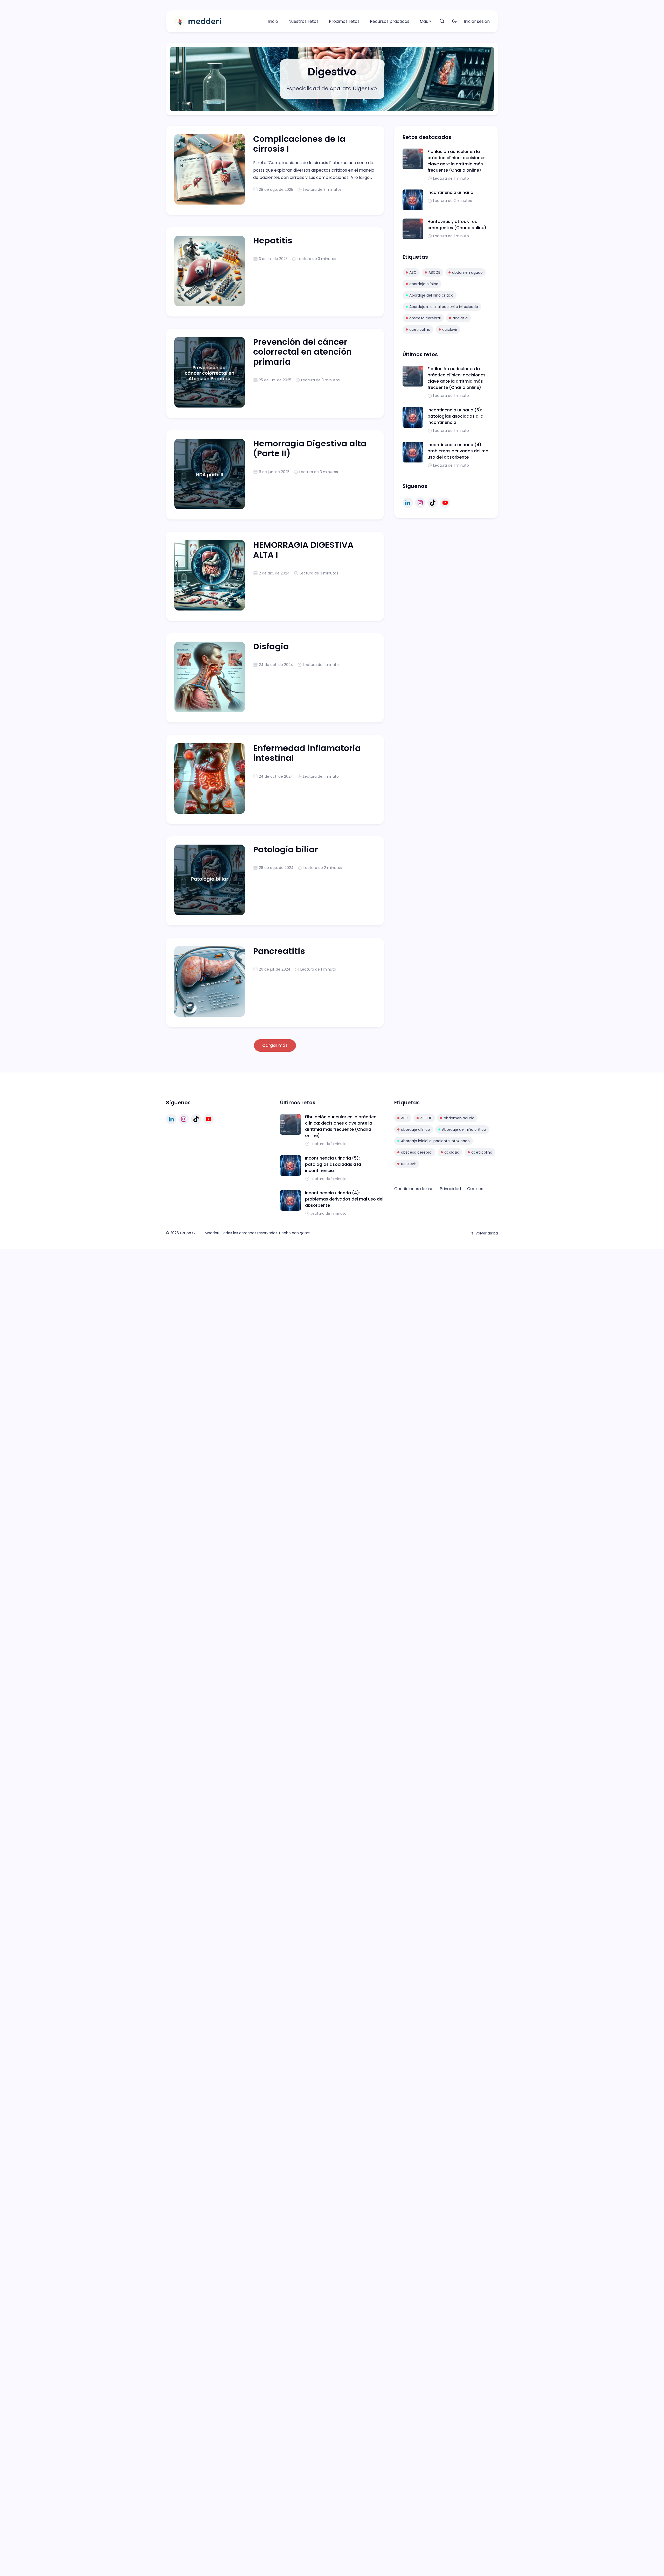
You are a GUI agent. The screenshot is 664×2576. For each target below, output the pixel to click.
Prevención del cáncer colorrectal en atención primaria (302, 352)
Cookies (475, 1189)
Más (424, 21)
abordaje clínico (424, 284)
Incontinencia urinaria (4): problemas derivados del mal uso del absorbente (458, 451)
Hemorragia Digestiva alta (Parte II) (310, 448)
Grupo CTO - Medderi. (200, 1233)
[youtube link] (445, 503)
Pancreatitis (279, 951)
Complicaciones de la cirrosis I (299, 144)
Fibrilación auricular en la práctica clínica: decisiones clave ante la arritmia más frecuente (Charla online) (457, 161)
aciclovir (450, 329)
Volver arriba (487, 1233)
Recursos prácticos (390, 21)
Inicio (273, 21)
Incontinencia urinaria (450, 192)
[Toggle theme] (454, 21)
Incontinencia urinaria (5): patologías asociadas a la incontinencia (455, 416)
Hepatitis (273, 240)
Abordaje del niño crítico (431, 295)
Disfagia (271, 646)
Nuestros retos (303, 21)
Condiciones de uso (414, 1189)
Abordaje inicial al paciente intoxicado (444, 307)
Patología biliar (286, 849)
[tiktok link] (433, 503)
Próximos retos (344, 21)
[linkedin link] (408, 503)
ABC (413, 272)
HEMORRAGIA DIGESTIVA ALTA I (303, 550)
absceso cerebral (425, 318)
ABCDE (434, 272)
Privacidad (450, 1189)
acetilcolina (420, 329)
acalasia (460, 318)
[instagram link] (420, 503)
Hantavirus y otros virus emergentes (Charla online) (457, 225)
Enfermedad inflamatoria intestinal (307, 753)
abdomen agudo (467, 272)
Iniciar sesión (477, 21)
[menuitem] (273, 22)
